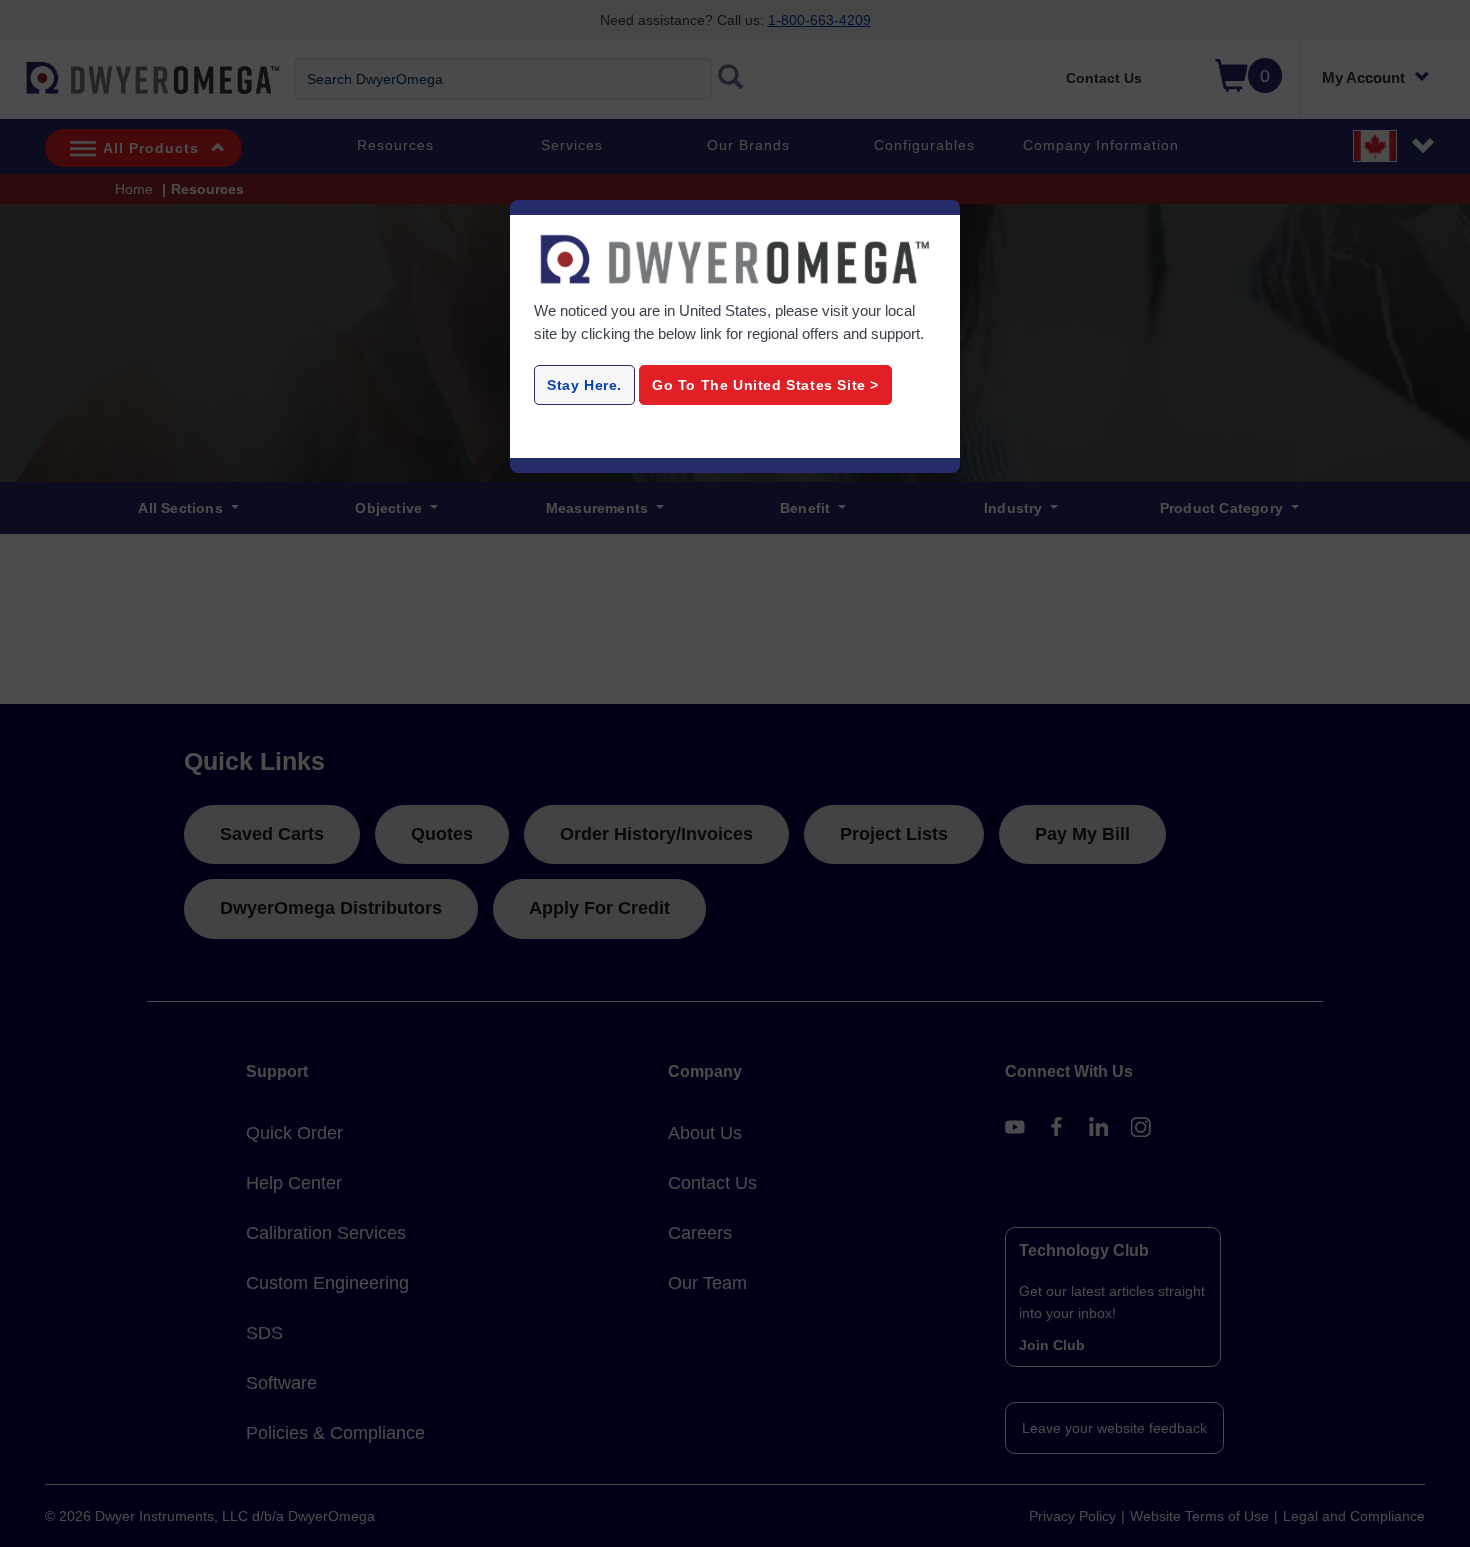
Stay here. (584, 385)
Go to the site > (765, 385)
